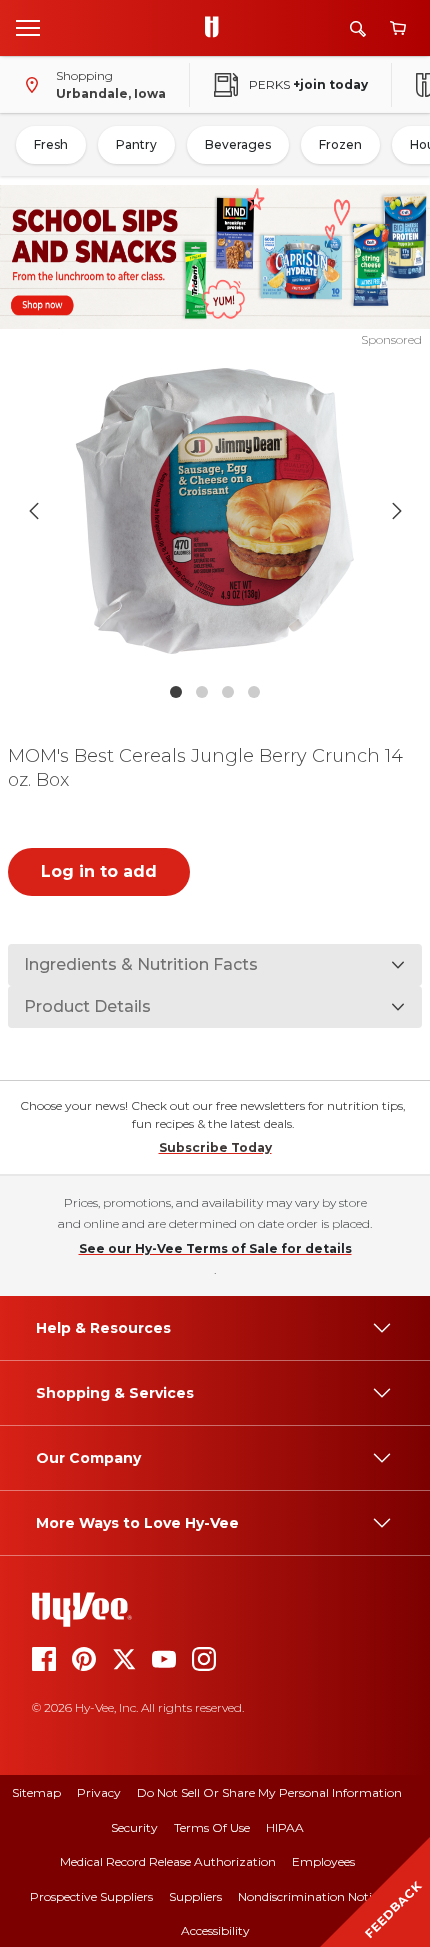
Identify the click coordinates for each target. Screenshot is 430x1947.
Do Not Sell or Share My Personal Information (269, 1792)
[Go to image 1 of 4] (176, 692)
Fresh (51, 144)
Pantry (136, 144)
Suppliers (195, 1896)
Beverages (238, 144)
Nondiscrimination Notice (311, 1896)
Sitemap (36, 1792)
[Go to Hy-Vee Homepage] (217, 28)
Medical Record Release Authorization (168, 1861)
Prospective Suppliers (91, 1896)
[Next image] (397, 511)
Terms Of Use (212, 1827)
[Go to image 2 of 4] (202, 692)
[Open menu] (28, 27)
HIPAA (285, 1827)
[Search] (358, 28)
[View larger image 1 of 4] (215, 511)
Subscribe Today (215, 1147)
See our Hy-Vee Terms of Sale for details (215, 1248)
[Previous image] (34, 511)
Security (134, 1827)
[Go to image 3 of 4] (228, 692)
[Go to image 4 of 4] (254, 692)
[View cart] (398, 28)
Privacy (99, 1792)
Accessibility (215, 1930)
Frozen (340, 144)
